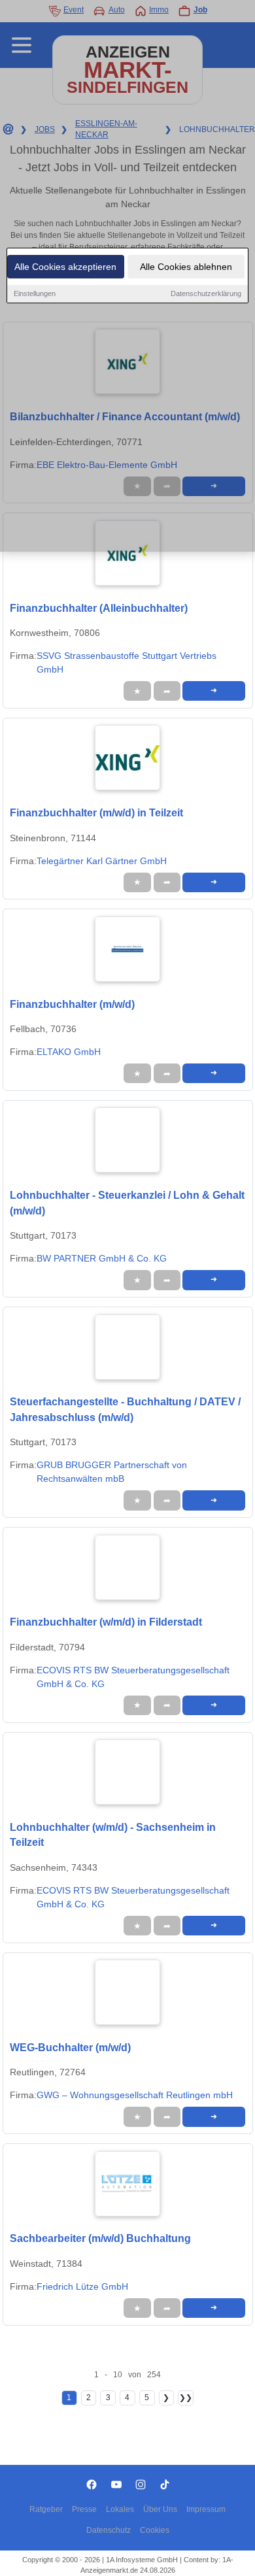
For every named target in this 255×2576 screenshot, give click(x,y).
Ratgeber (46, 2509)
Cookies (155, 2530)
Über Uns (160, 2509)
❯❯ (186, 2398)
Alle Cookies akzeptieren (65, 267)
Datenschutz (109, 2530)
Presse (84, 2509)
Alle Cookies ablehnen (186, 267)
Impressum (206, 2509)
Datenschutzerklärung (206, 293)
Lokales (120, 2509)
